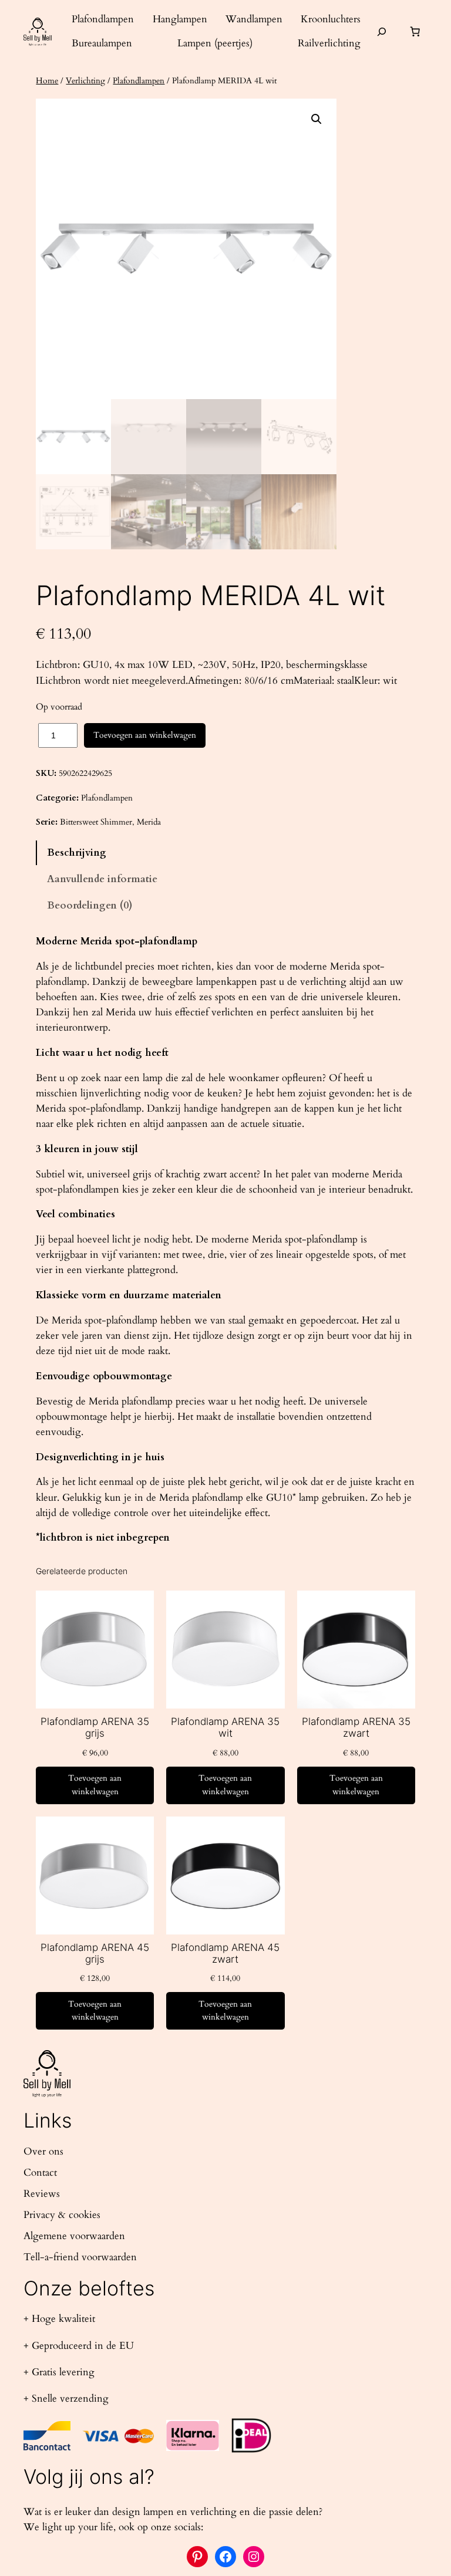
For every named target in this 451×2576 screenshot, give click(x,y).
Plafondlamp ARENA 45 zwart (225, 1953)
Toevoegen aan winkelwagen (145, 735)
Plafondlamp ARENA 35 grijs (95, 1727)
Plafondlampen (139, 81)
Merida (149, 822)
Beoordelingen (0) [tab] (90, 905)
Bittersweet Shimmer (96, 822)
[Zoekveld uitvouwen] (382, 31)
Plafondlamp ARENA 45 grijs (95, 1953)
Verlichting (85, 81)
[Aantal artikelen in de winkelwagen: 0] (415, 32)
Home (47, 81)
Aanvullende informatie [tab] (102, 879)
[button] (317, 119)
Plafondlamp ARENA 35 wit (225, 1727)
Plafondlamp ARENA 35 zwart (356, 1727)
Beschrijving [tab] (77, 853)
